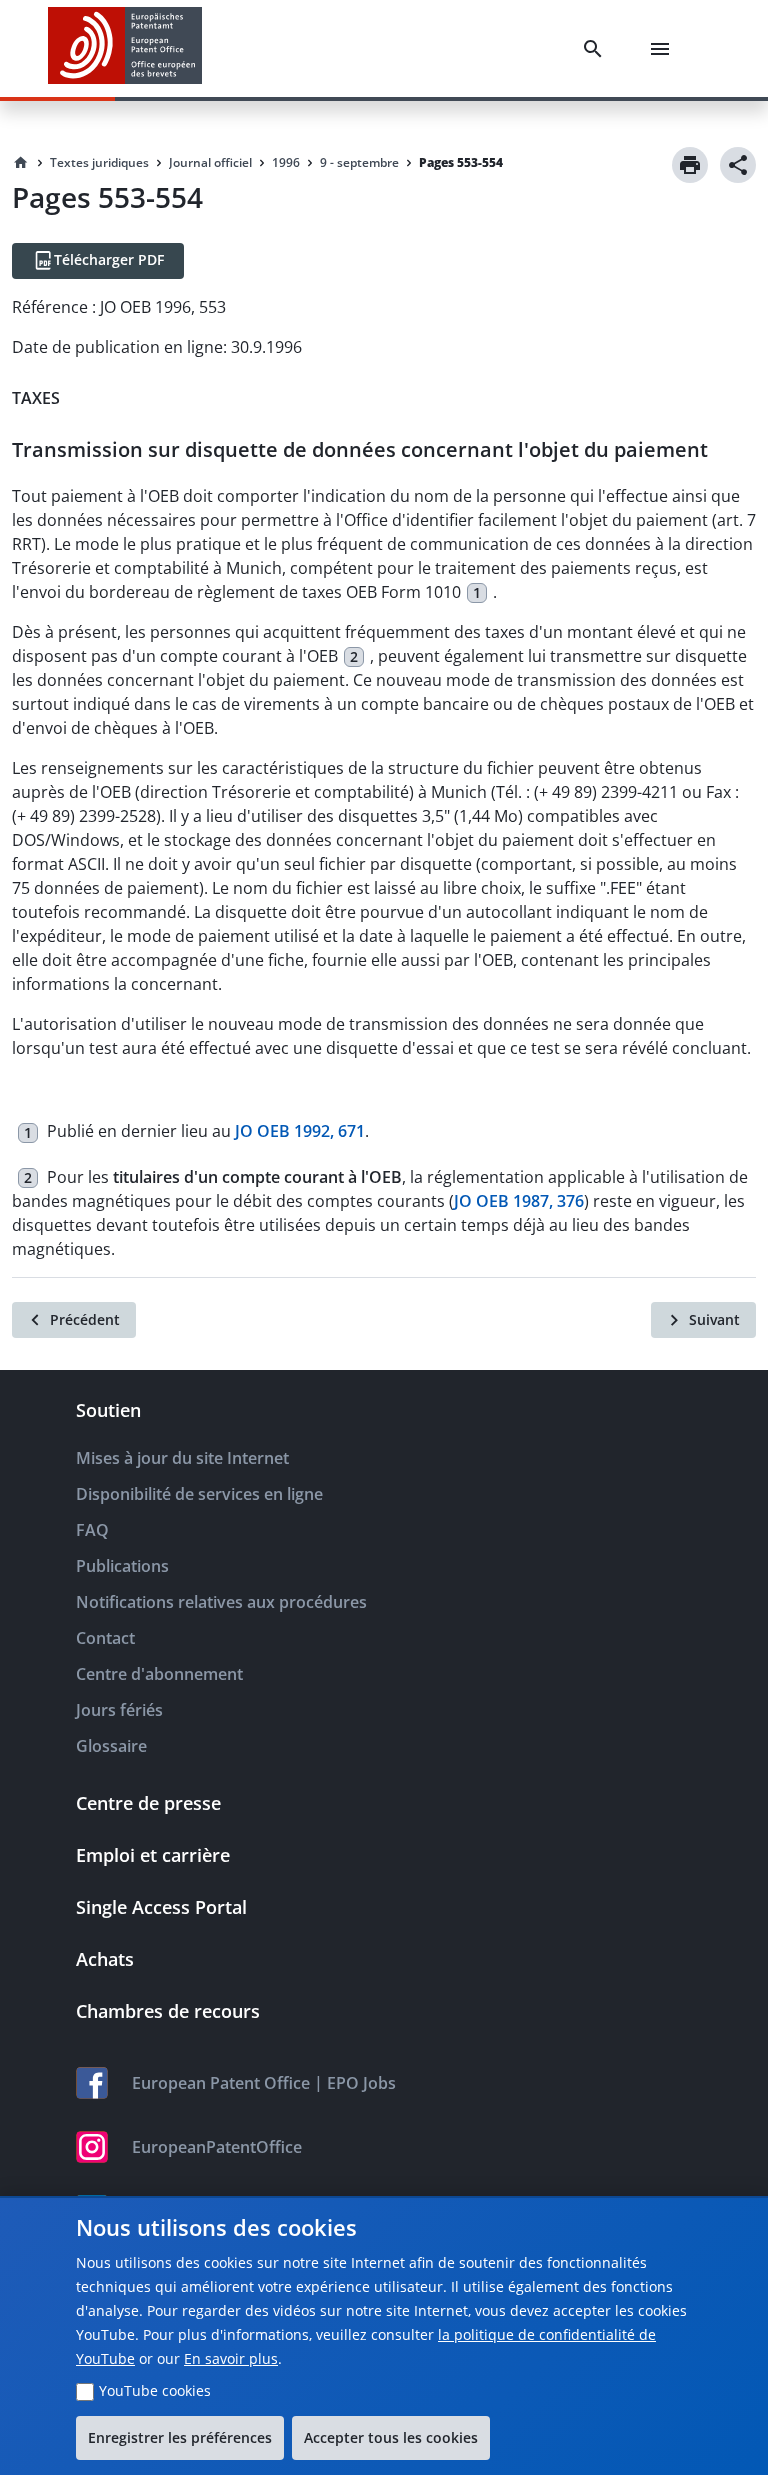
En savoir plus (231, 2358)
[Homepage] (21, 163)
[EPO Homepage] (125, 48)
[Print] (690, 165)
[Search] (597, 49)
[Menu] (664, 49)
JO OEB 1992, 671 (300, 1132)
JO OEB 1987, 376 (519, 1201)
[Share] (738, 165)
